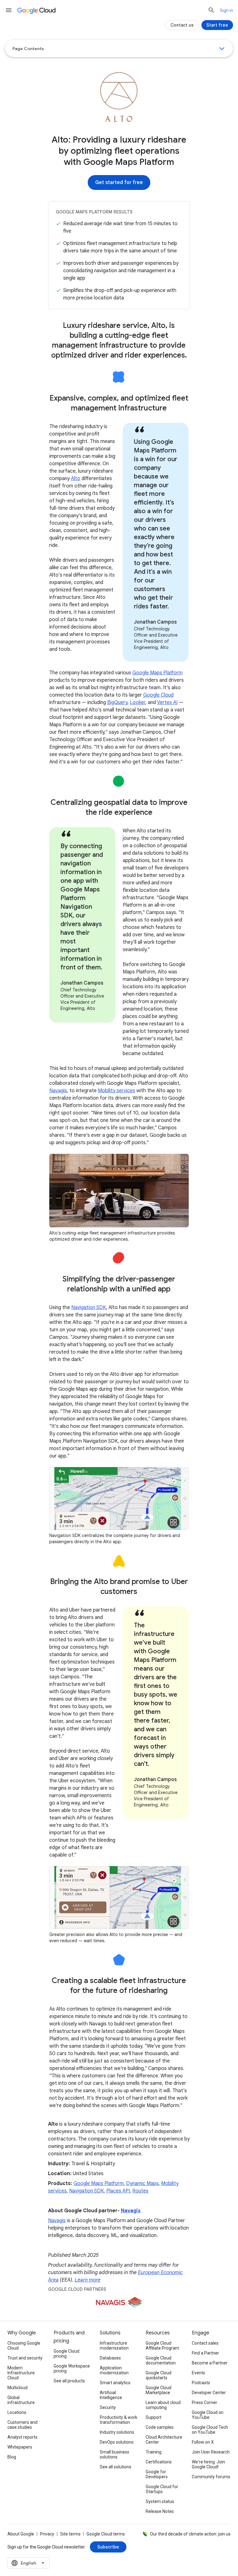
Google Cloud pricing (66, 2354)
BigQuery (117, 702)
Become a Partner (210, 2363)
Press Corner (205, 2402)
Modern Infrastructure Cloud (21, 2373)
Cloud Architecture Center (164, 2440)
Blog (12, 2457)
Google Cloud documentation (161, 2360)
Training (154, 2452)
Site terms (70, 2534)
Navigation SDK (89, 1307)
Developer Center (209, 2393)
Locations (17, 2412)
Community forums (211, 2477)
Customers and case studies (22, 2425)
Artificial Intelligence (111, 2395)
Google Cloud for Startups (162, 2489)
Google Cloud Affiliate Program (162, 2346)
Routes (140, 2191)
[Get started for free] (119, 182)
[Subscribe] (108, 2547)
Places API (118, 2191)
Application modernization (114, 2370)
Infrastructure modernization (114, 2346)
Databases (110, 2358)
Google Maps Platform (157, 673)
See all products (69, 2381)
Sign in (227, 10)
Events (198, 2373)
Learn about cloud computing (163, 2405)
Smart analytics (115, 2383)
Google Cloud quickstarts (159, 2375)
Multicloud (18, 2388)
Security (108, 2407)
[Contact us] (182, 25)
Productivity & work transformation (119, 2420)
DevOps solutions (117, 2442)
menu (9, 10)
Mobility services (117, 1091)
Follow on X (203, 2442)
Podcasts (201, 2383)
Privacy (47, 2534)
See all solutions (116, 2467)
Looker (138, 702)
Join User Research (211, 2452)
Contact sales (205, 2343)
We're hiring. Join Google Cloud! (208, 2464)
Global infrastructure (21, 2400)
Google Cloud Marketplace (159, 2390)
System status (160, 2501)
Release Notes (160, 2511)
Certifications (159, 2462)
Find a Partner (205, 2353)
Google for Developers (157, 2474)
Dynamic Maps (142, 2183)
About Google (21, 2534)
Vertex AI (167, 702)
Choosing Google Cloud (24, 2346)
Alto (76, 479)
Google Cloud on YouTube (208, 2415)
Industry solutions (117, 2432)
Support (154, 2417)
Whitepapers (20, 2447)
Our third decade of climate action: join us (190, 2534)
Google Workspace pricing (72, 2368)
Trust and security (25, 2358)
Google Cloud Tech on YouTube (210, 2430)
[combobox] (29, 2563)
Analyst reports (22, 2437)
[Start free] (217, 25)
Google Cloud (158, 695)
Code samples (160, 2427)
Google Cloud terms (106, 2534)
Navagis (58, 1091)
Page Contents (28, 49)
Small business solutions (115, 2454)
